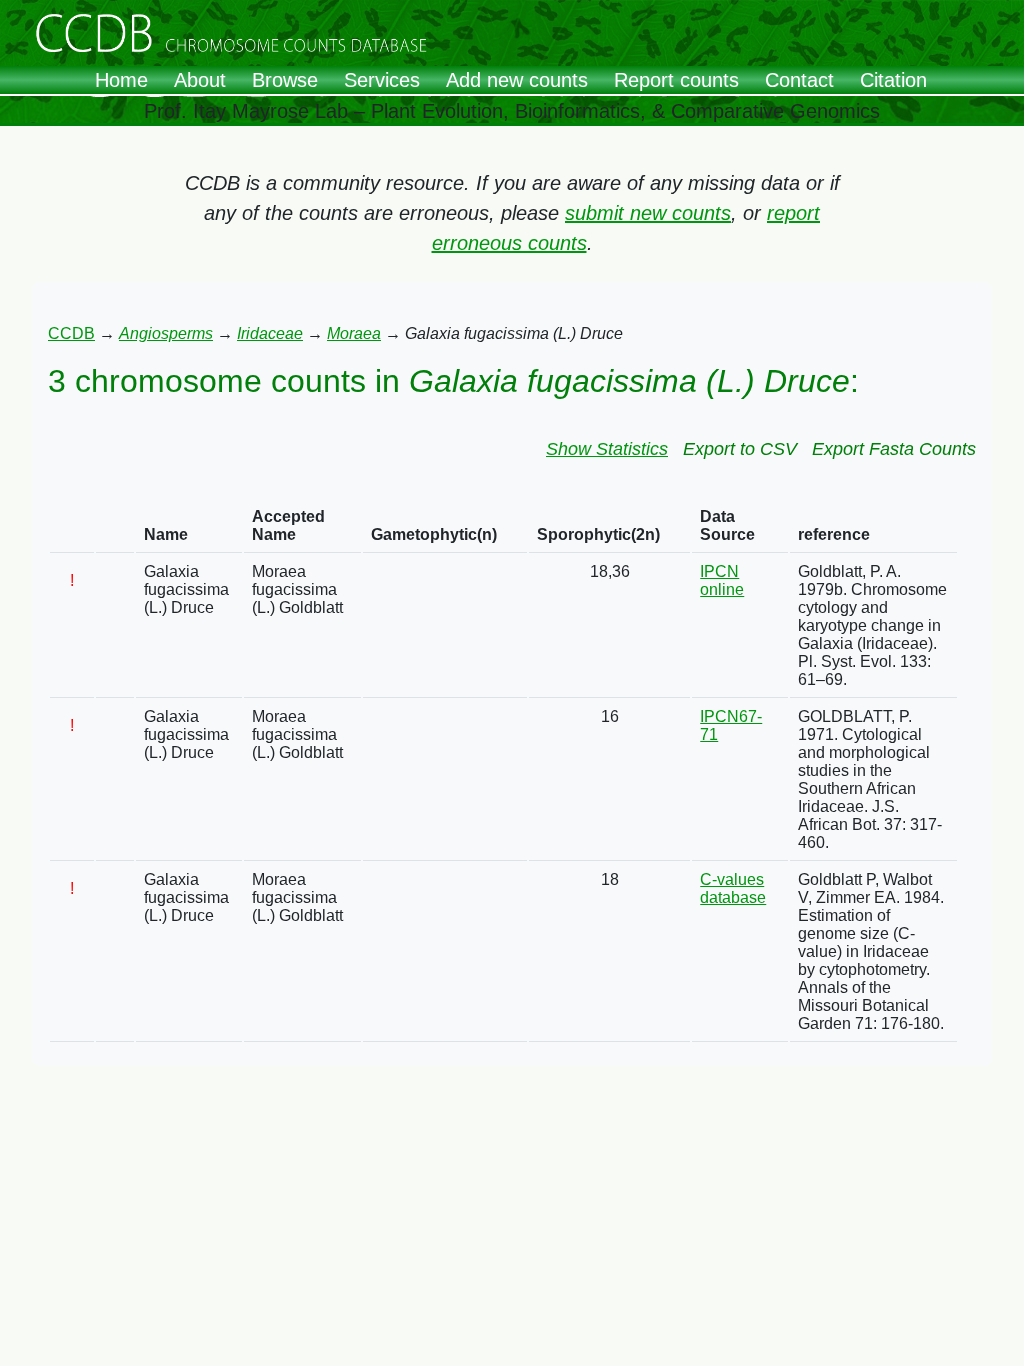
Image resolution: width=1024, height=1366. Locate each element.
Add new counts (517, 80)
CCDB (71, 333)
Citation (893, 80)
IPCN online (722, 580)
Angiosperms (166, 333)
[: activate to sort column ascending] (72, 526)
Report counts (676, 80)
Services (382, 80)
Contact (799, 80)
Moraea (354, 333)
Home (121, 80)
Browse (285, 80)
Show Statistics (607, 449)
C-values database (733, 888)
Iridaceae (270, 333)
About (200, 80)
